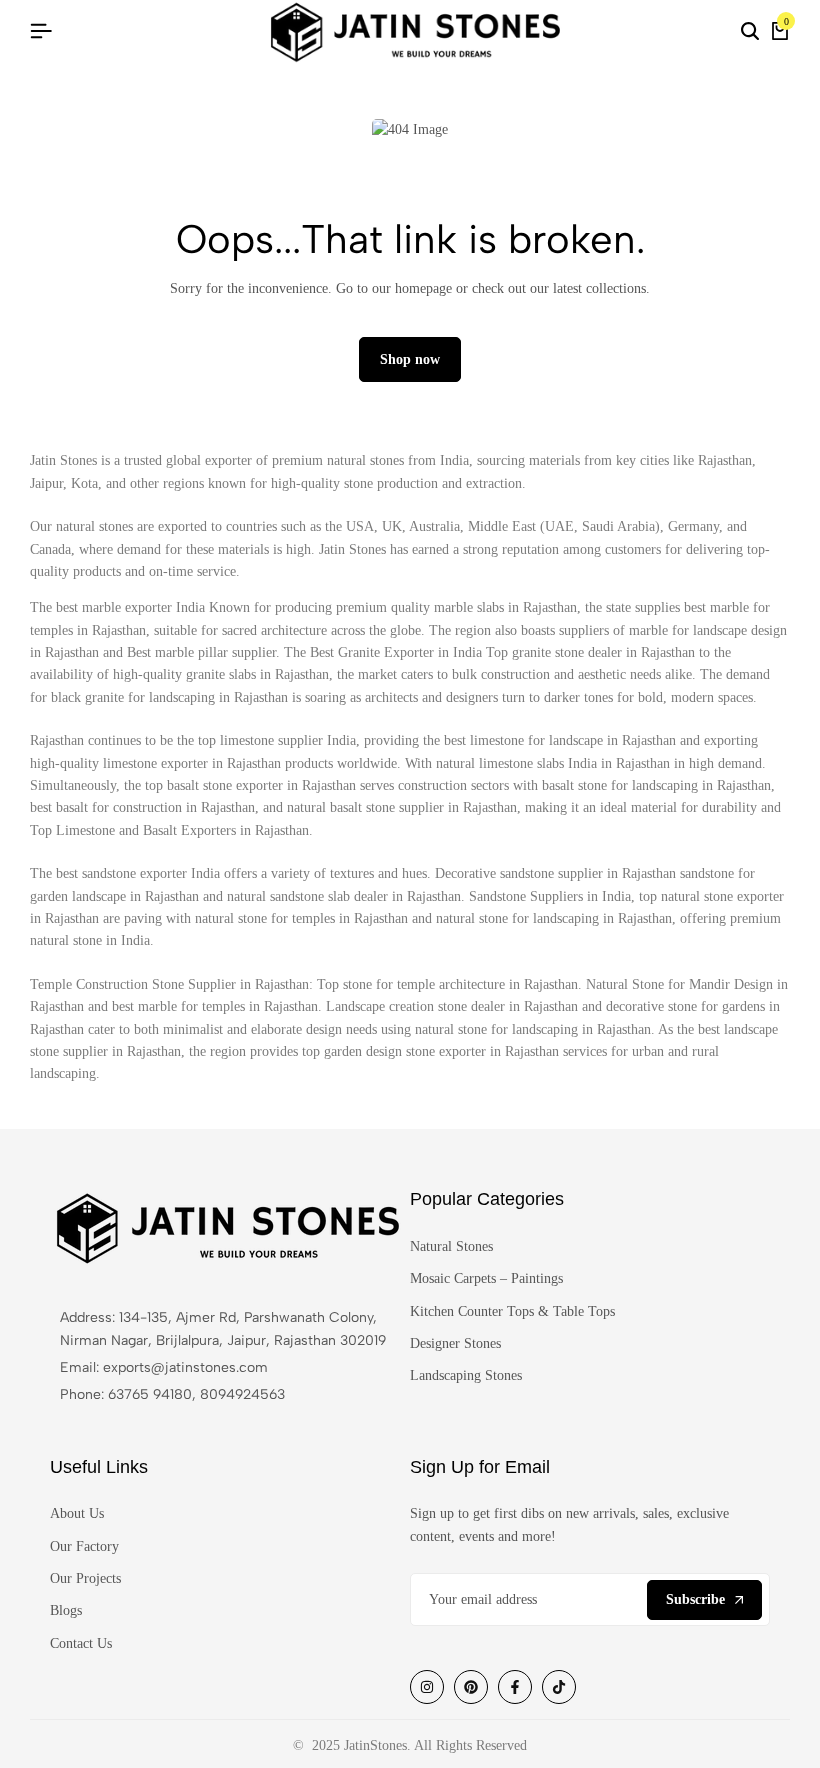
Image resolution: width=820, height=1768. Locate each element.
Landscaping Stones (466, 1375)
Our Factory (84, 1546)
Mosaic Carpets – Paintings (486, 1278)
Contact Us (81, 1643)
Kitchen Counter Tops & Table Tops (512, 1311)
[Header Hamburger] (41, 31)
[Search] (750, 32)
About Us (77, 1513)
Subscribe (695, 1599)
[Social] (427, 1687)
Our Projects (85, 1578)
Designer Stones (455, 1343)
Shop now (410, 359)
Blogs (66, 1610)
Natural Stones (451, 1246)
